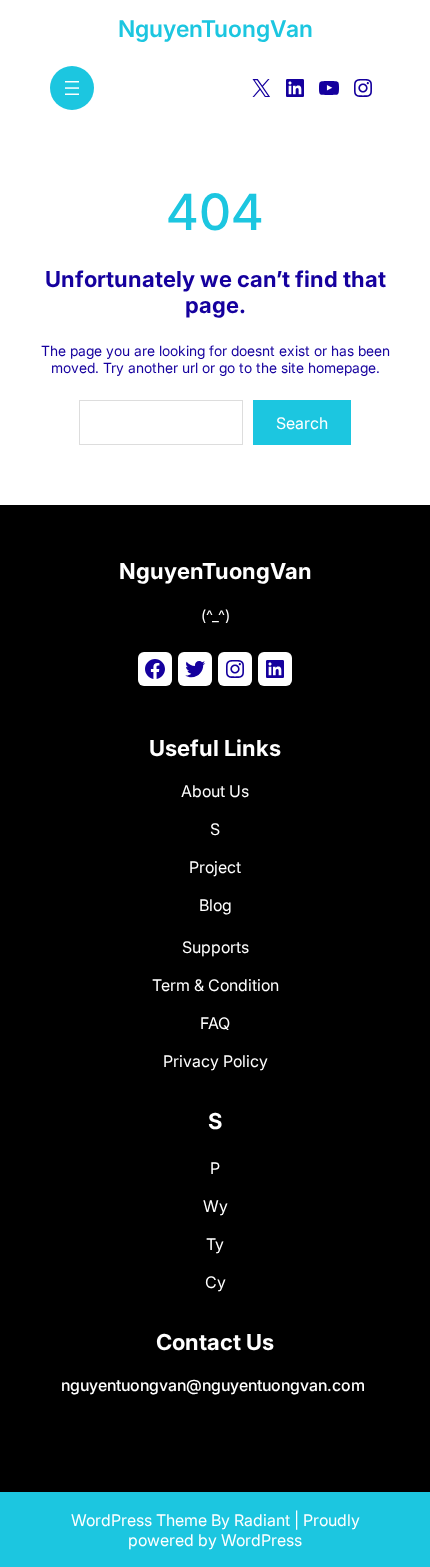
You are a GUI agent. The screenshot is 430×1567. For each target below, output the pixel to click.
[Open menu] (72, 88)
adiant (267, 1520)
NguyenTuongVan (215, 29)
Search (302, 423)
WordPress (261, 1540)
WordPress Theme (139, 1520)
